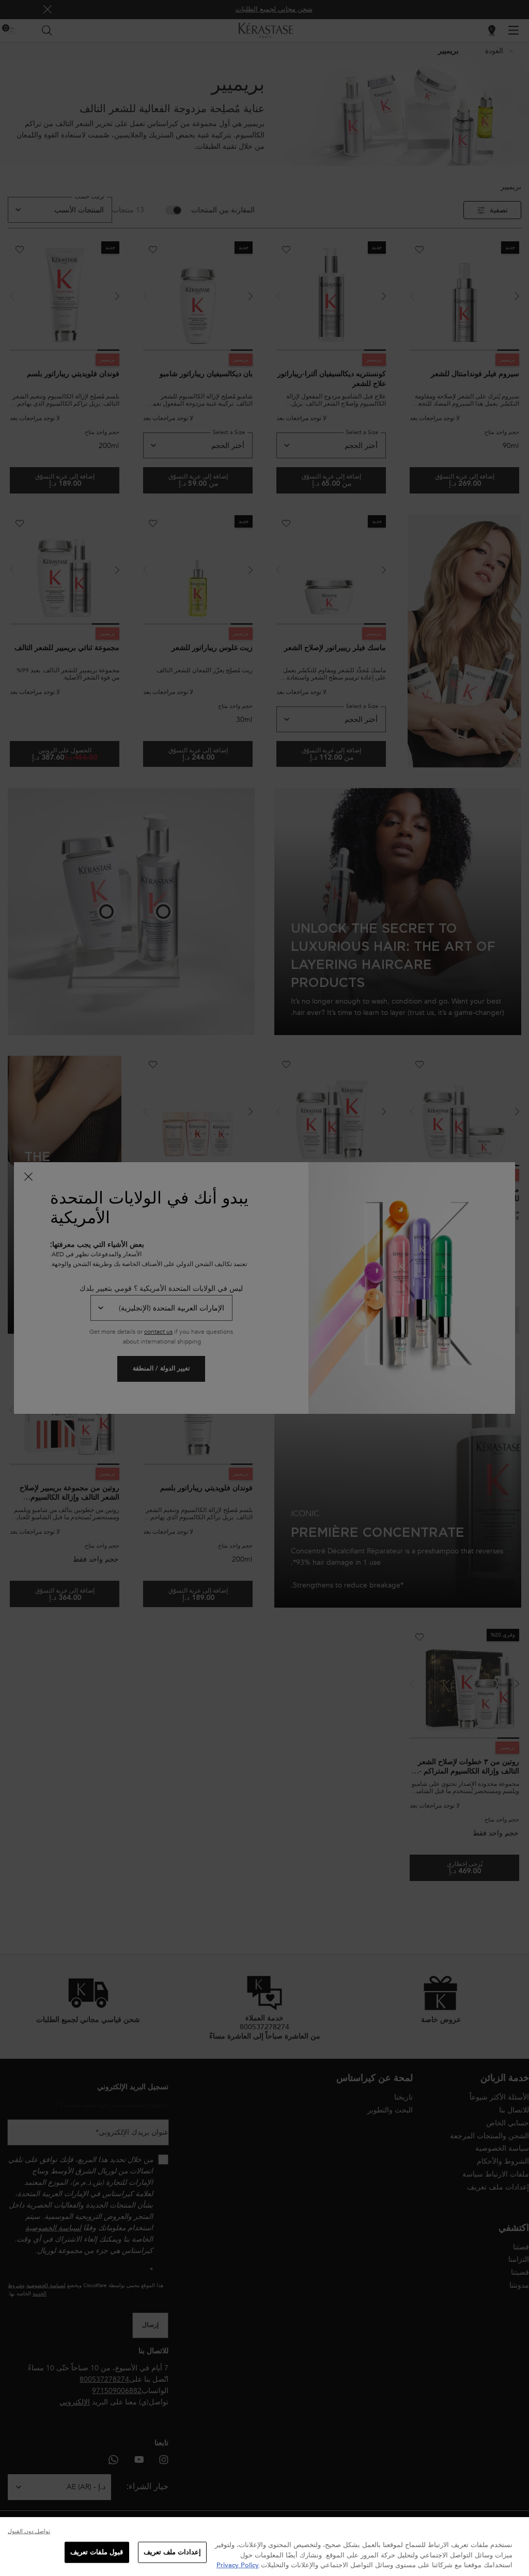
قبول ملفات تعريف (97, 2552)
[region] (264, 2547)
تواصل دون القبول (29, 2531)
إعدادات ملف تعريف (172, 2552)
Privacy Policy (238, 2565)
